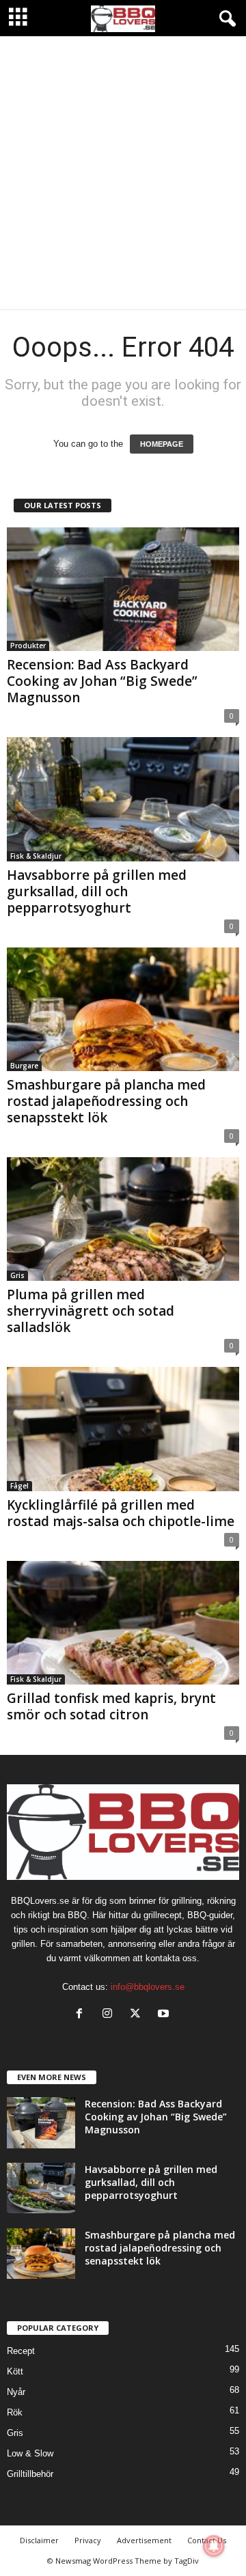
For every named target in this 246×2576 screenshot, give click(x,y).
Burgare (24, 1066)
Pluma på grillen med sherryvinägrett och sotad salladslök (91, 1311)
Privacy (88, 2540)
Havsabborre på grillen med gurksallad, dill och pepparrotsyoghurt (97, 891)
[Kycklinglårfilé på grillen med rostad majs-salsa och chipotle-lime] (123, 1429)
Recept (21, 2351)
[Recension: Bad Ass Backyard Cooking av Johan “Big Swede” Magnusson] (123, 589)
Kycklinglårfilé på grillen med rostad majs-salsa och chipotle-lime (121, 1513)
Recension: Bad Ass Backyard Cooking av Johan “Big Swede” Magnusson (102, 681)
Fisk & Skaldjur (36, 856)
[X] (138, 2015)
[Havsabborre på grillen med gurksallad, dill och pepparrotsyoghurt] (123, 799)
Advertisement (144, 2540)
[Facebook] (82, 2015)
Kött (15, 2371)
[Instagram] (110, 2015)
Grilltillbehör (30, 2474)
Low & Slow (30, 2453)
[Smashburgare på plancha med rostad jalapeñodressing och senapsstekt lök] (123, 1009)
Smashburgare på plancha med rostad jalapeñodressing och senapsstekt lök (106, 1101)
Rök (15, 2412)
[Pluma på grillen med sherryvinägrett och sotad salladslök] (123, 1219)
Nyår (16, 2392)
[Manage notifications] (214, 2546)
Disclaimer (39, 2540)
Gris (17, 1275)
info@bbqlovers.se (148, 1987)
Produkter (28, 646)
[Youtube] (165, 2015)
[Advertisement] (123, 173)
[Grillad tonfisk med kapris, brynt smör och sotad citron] (123, 1623)
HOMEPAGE (162, 444)
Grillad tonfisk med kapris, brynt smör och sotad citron (111, 1706)
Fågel (19, 1486)
